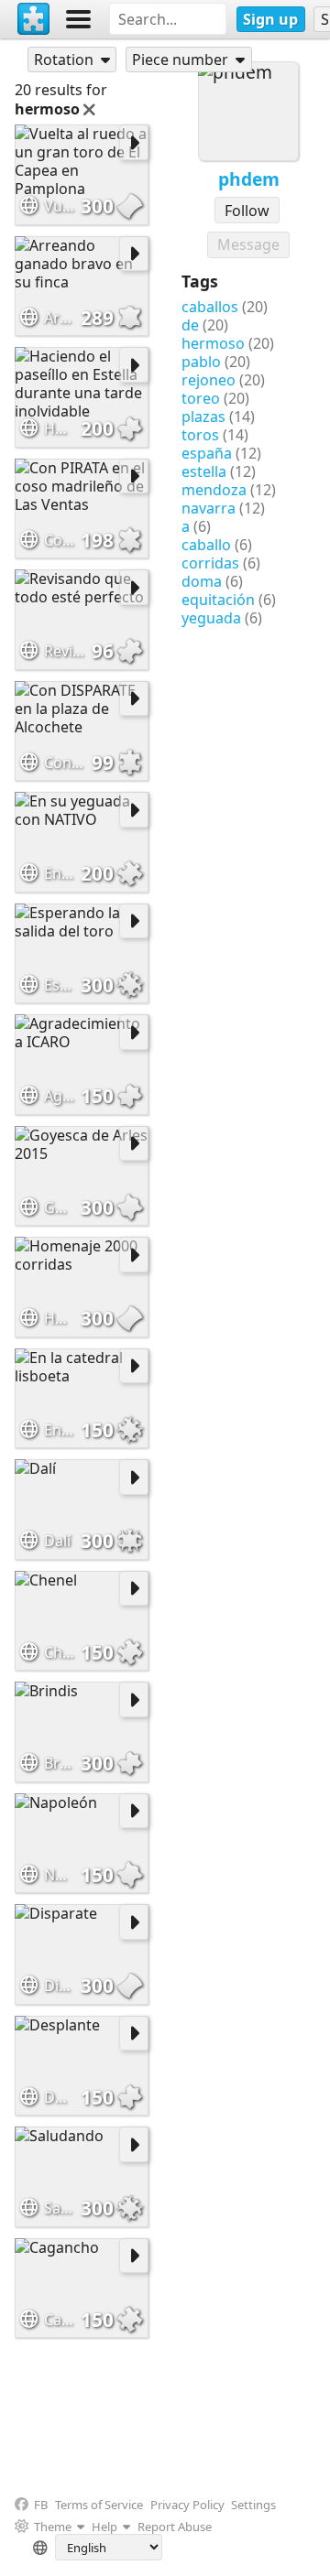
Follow (247, 211)
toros (200, 435)
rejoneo (209, 380)
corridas (210, 563)
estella (204, 471)
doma (202, 581)
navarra (209, 508)
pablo (201, 362)
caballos (210, 307)
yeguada (211, 618)
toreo (201, 398)
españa (207, 453)
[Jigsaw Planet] (34, 19)
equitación (218, 600)
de (190, 325)
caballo (206, 545)
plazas (203, 417)
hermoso (213, 343)
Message (248, 244)
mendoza (214, 490)
